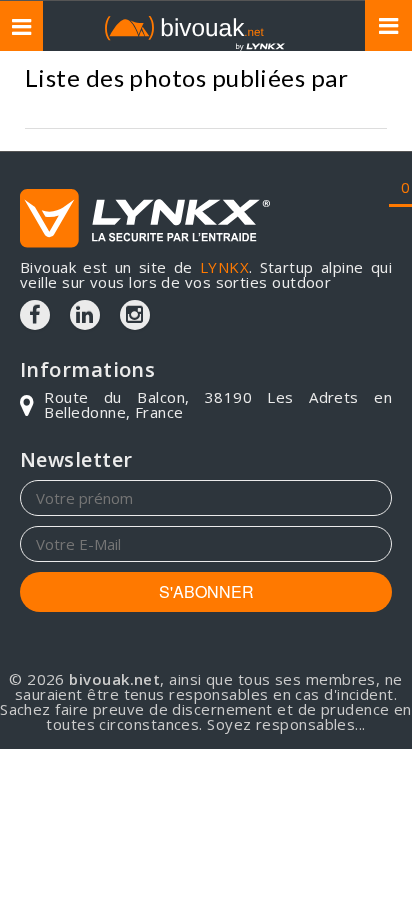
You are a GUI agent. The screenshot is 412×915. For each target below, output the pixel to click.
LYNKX (224, 267)
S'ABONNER (206, 591)
